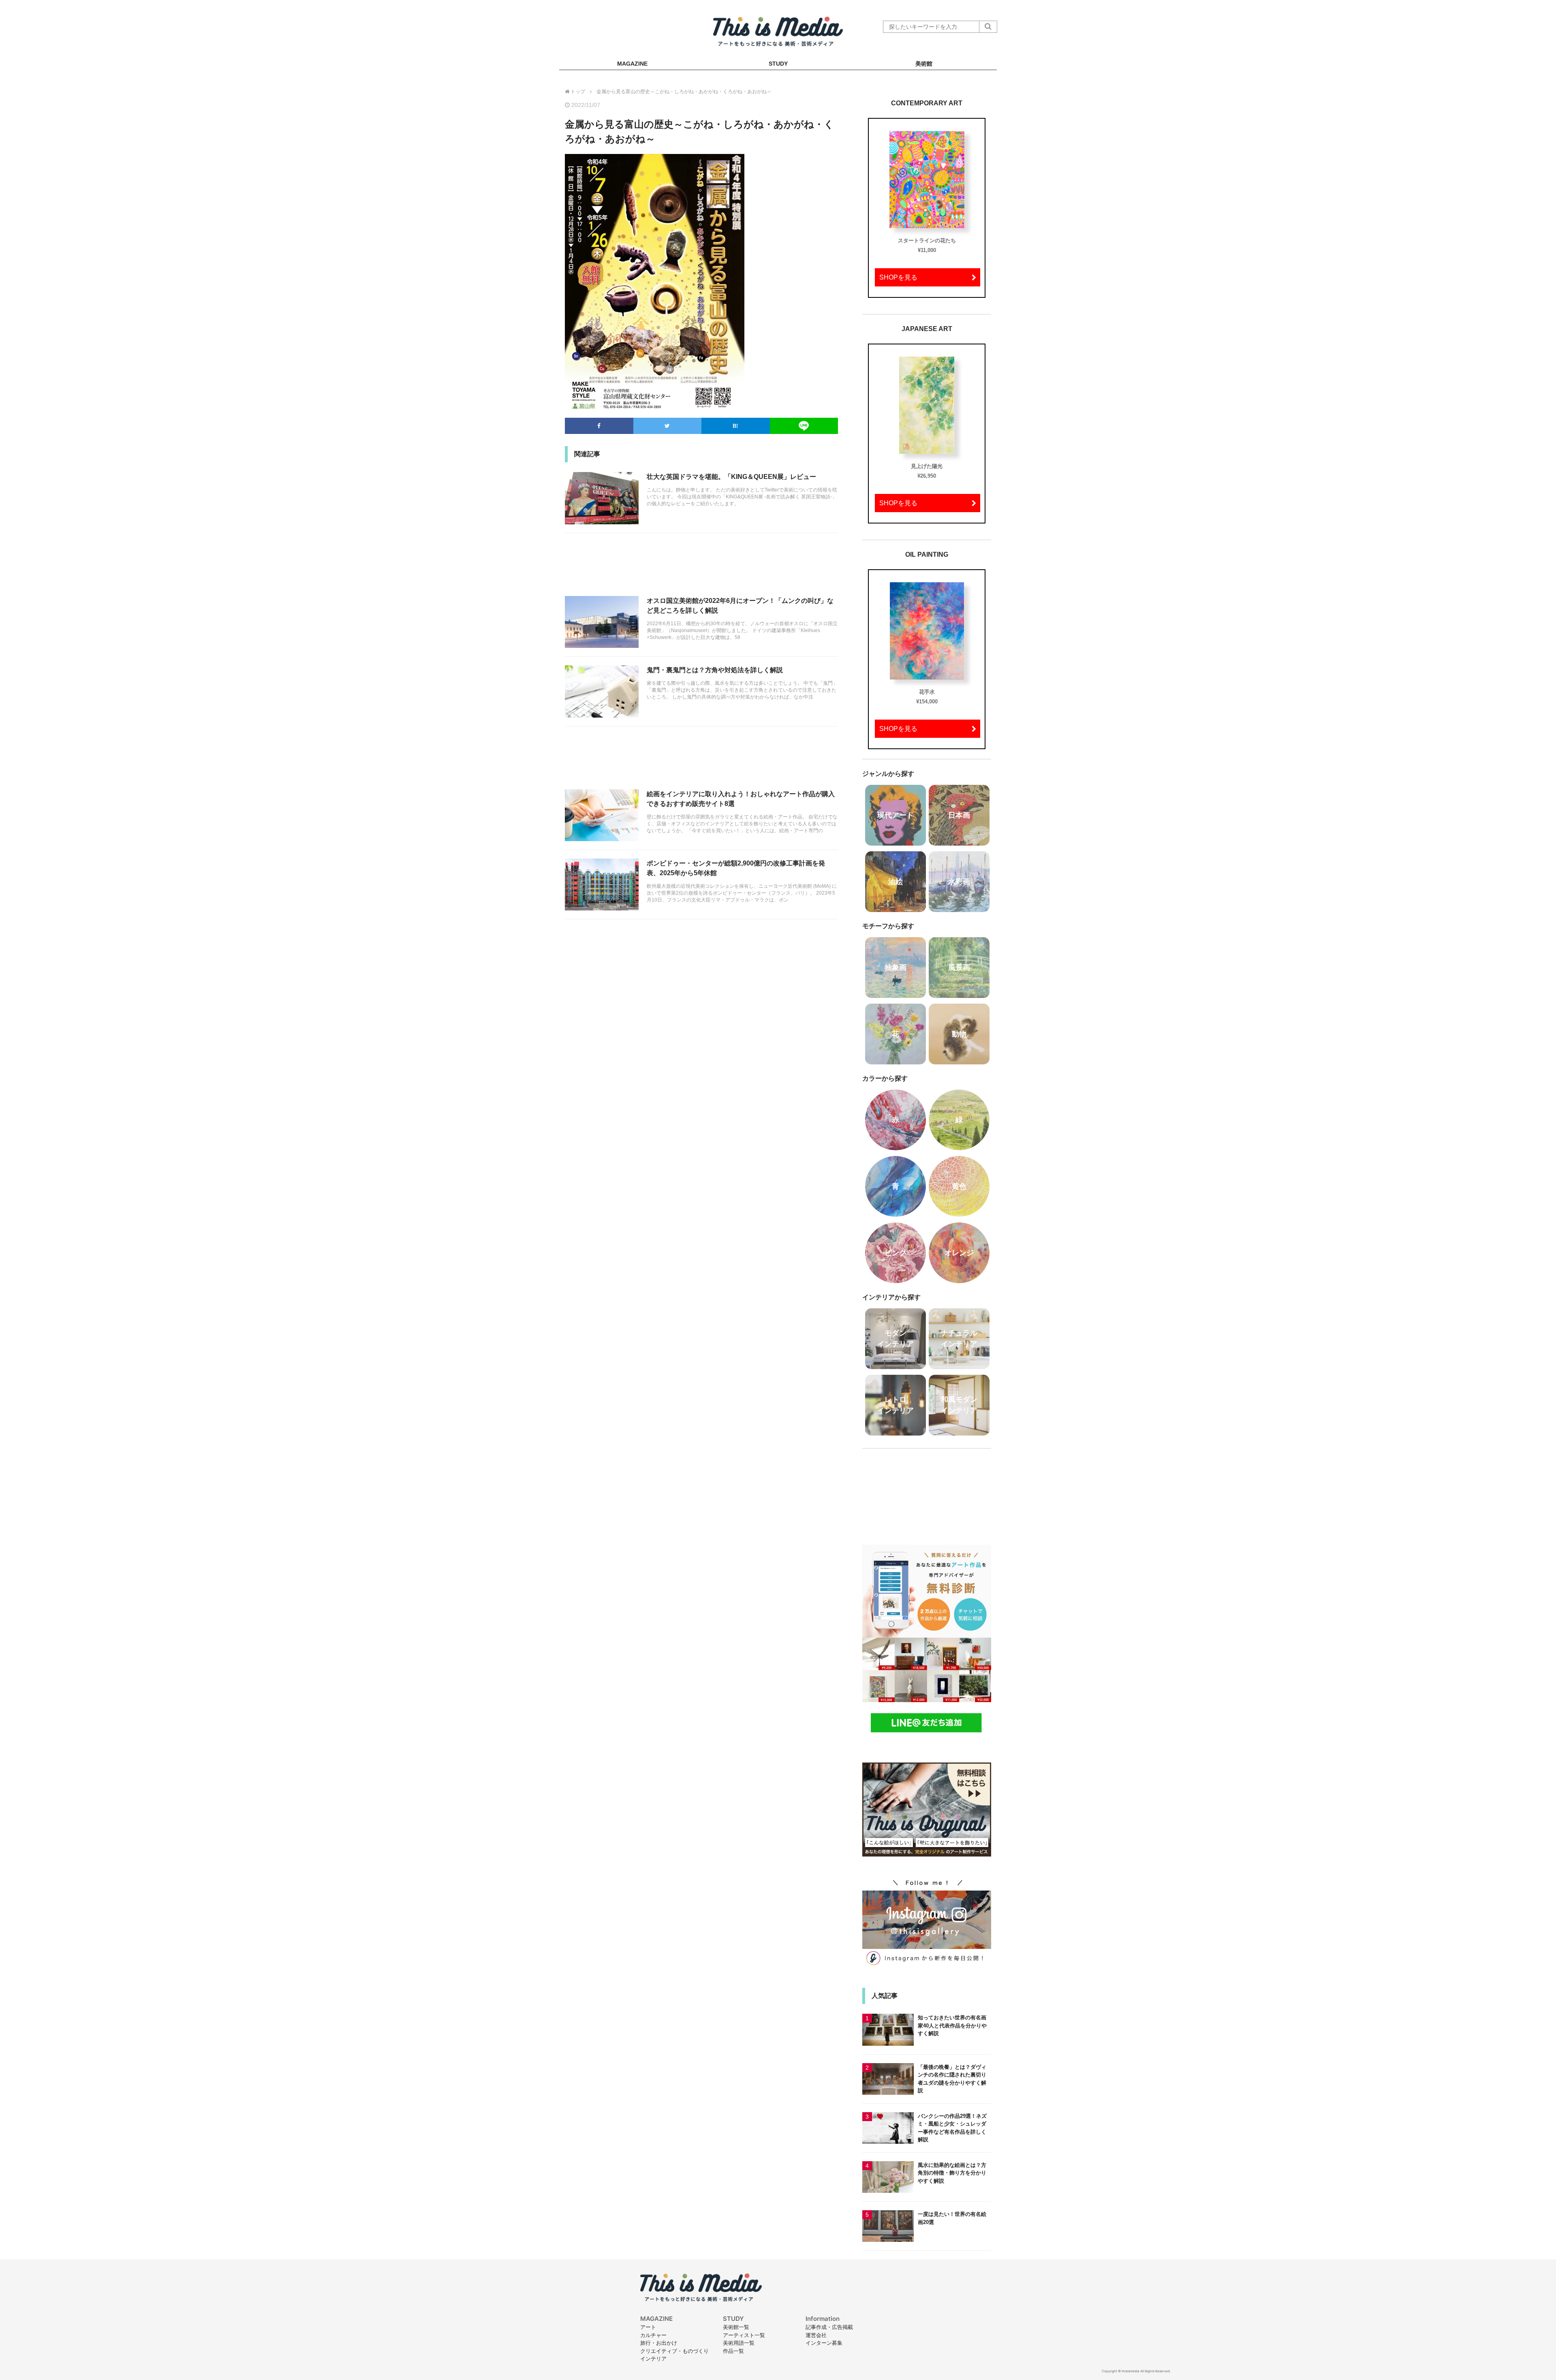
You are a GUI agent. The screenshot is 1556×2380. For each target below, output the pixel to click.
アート (648, 2327)
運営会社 (816, 2335)
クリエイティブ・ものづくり (674, 2351)
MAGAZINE (632, 64)
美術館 (924, 64)
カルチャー (653, 2335)
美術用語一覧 (739, 2343)
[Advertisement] (701, 569)
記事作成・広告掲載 (829, 2327)
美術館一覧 (736, 2327)
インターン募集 (824, 2343)
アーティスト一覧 (744, 2335)
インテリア (653, 2359)
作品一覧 (733, 2351)
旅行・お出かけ (659, 2343)
